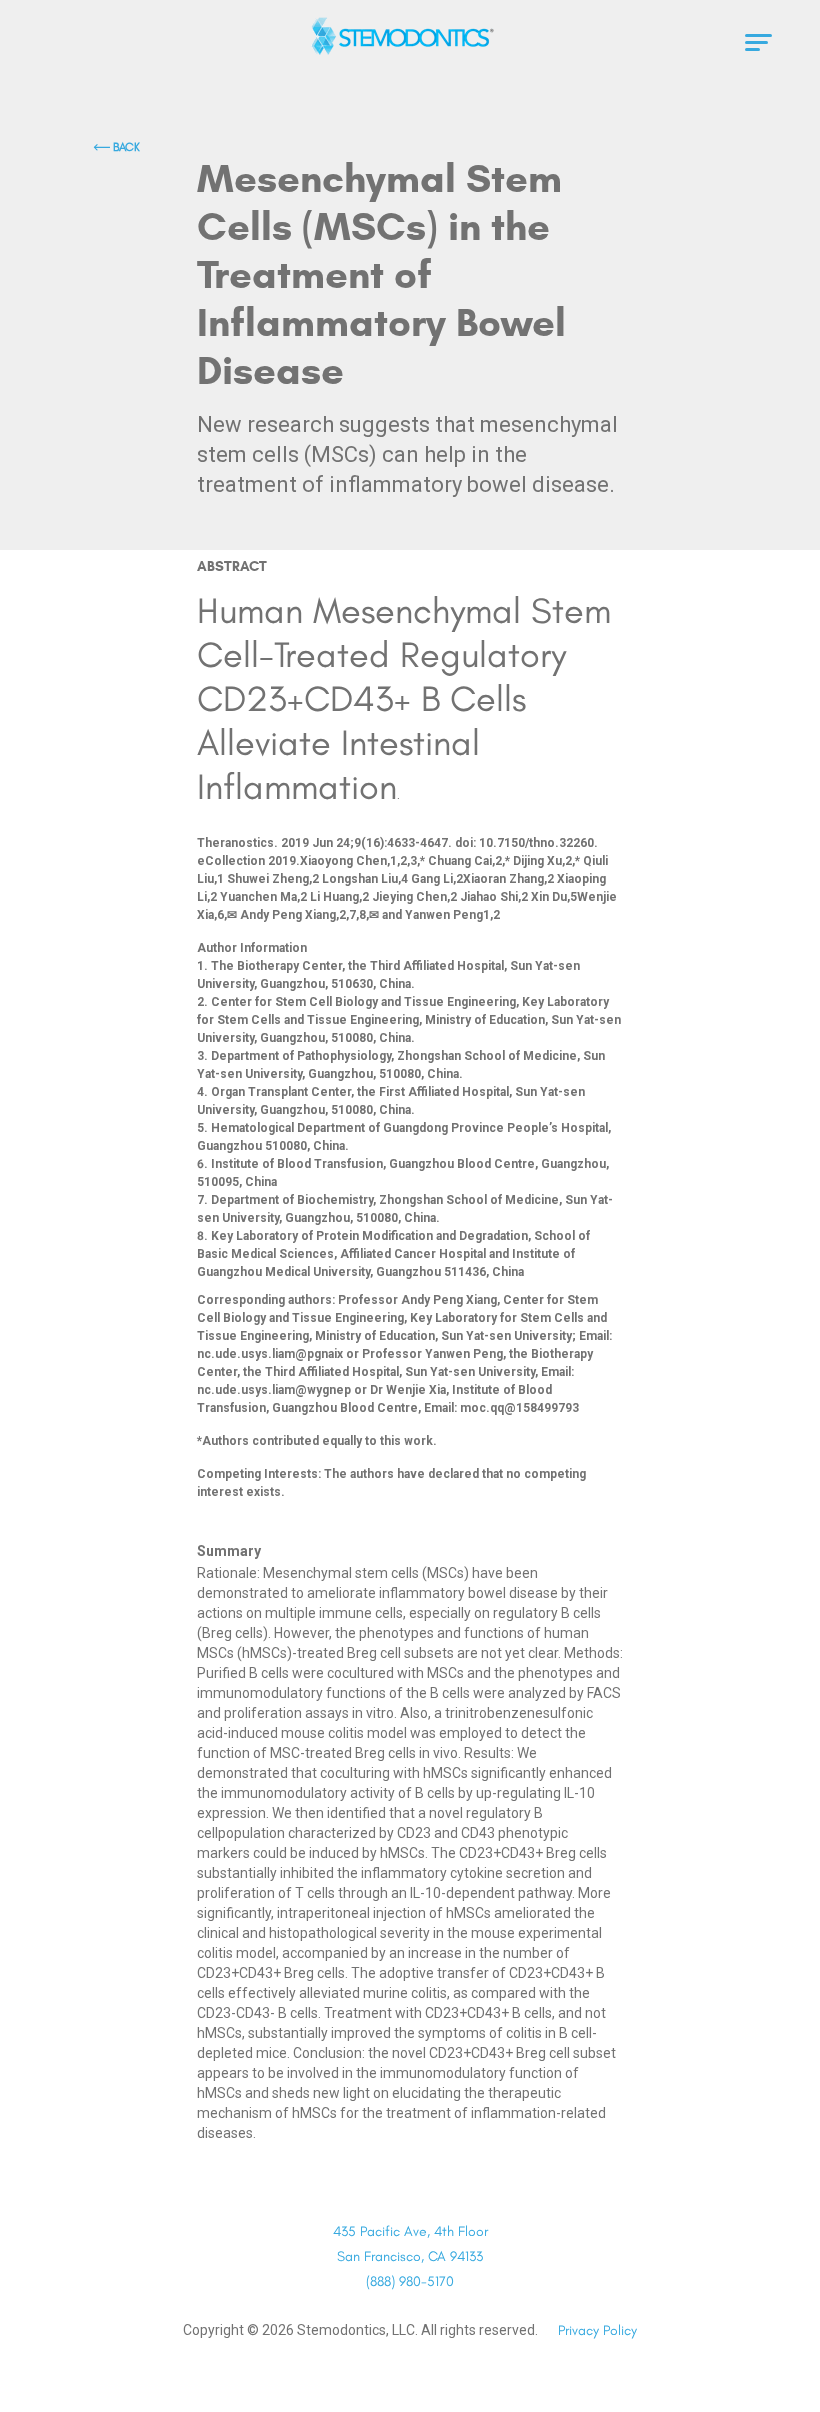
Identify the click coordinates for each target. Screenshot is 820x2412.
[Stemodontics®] (410, 36)
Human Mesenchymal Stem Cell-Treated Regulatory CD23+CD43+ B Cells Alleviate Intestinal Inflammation (404, 698)
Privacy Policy (597, 2330)
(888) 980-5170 (410, 2281)
